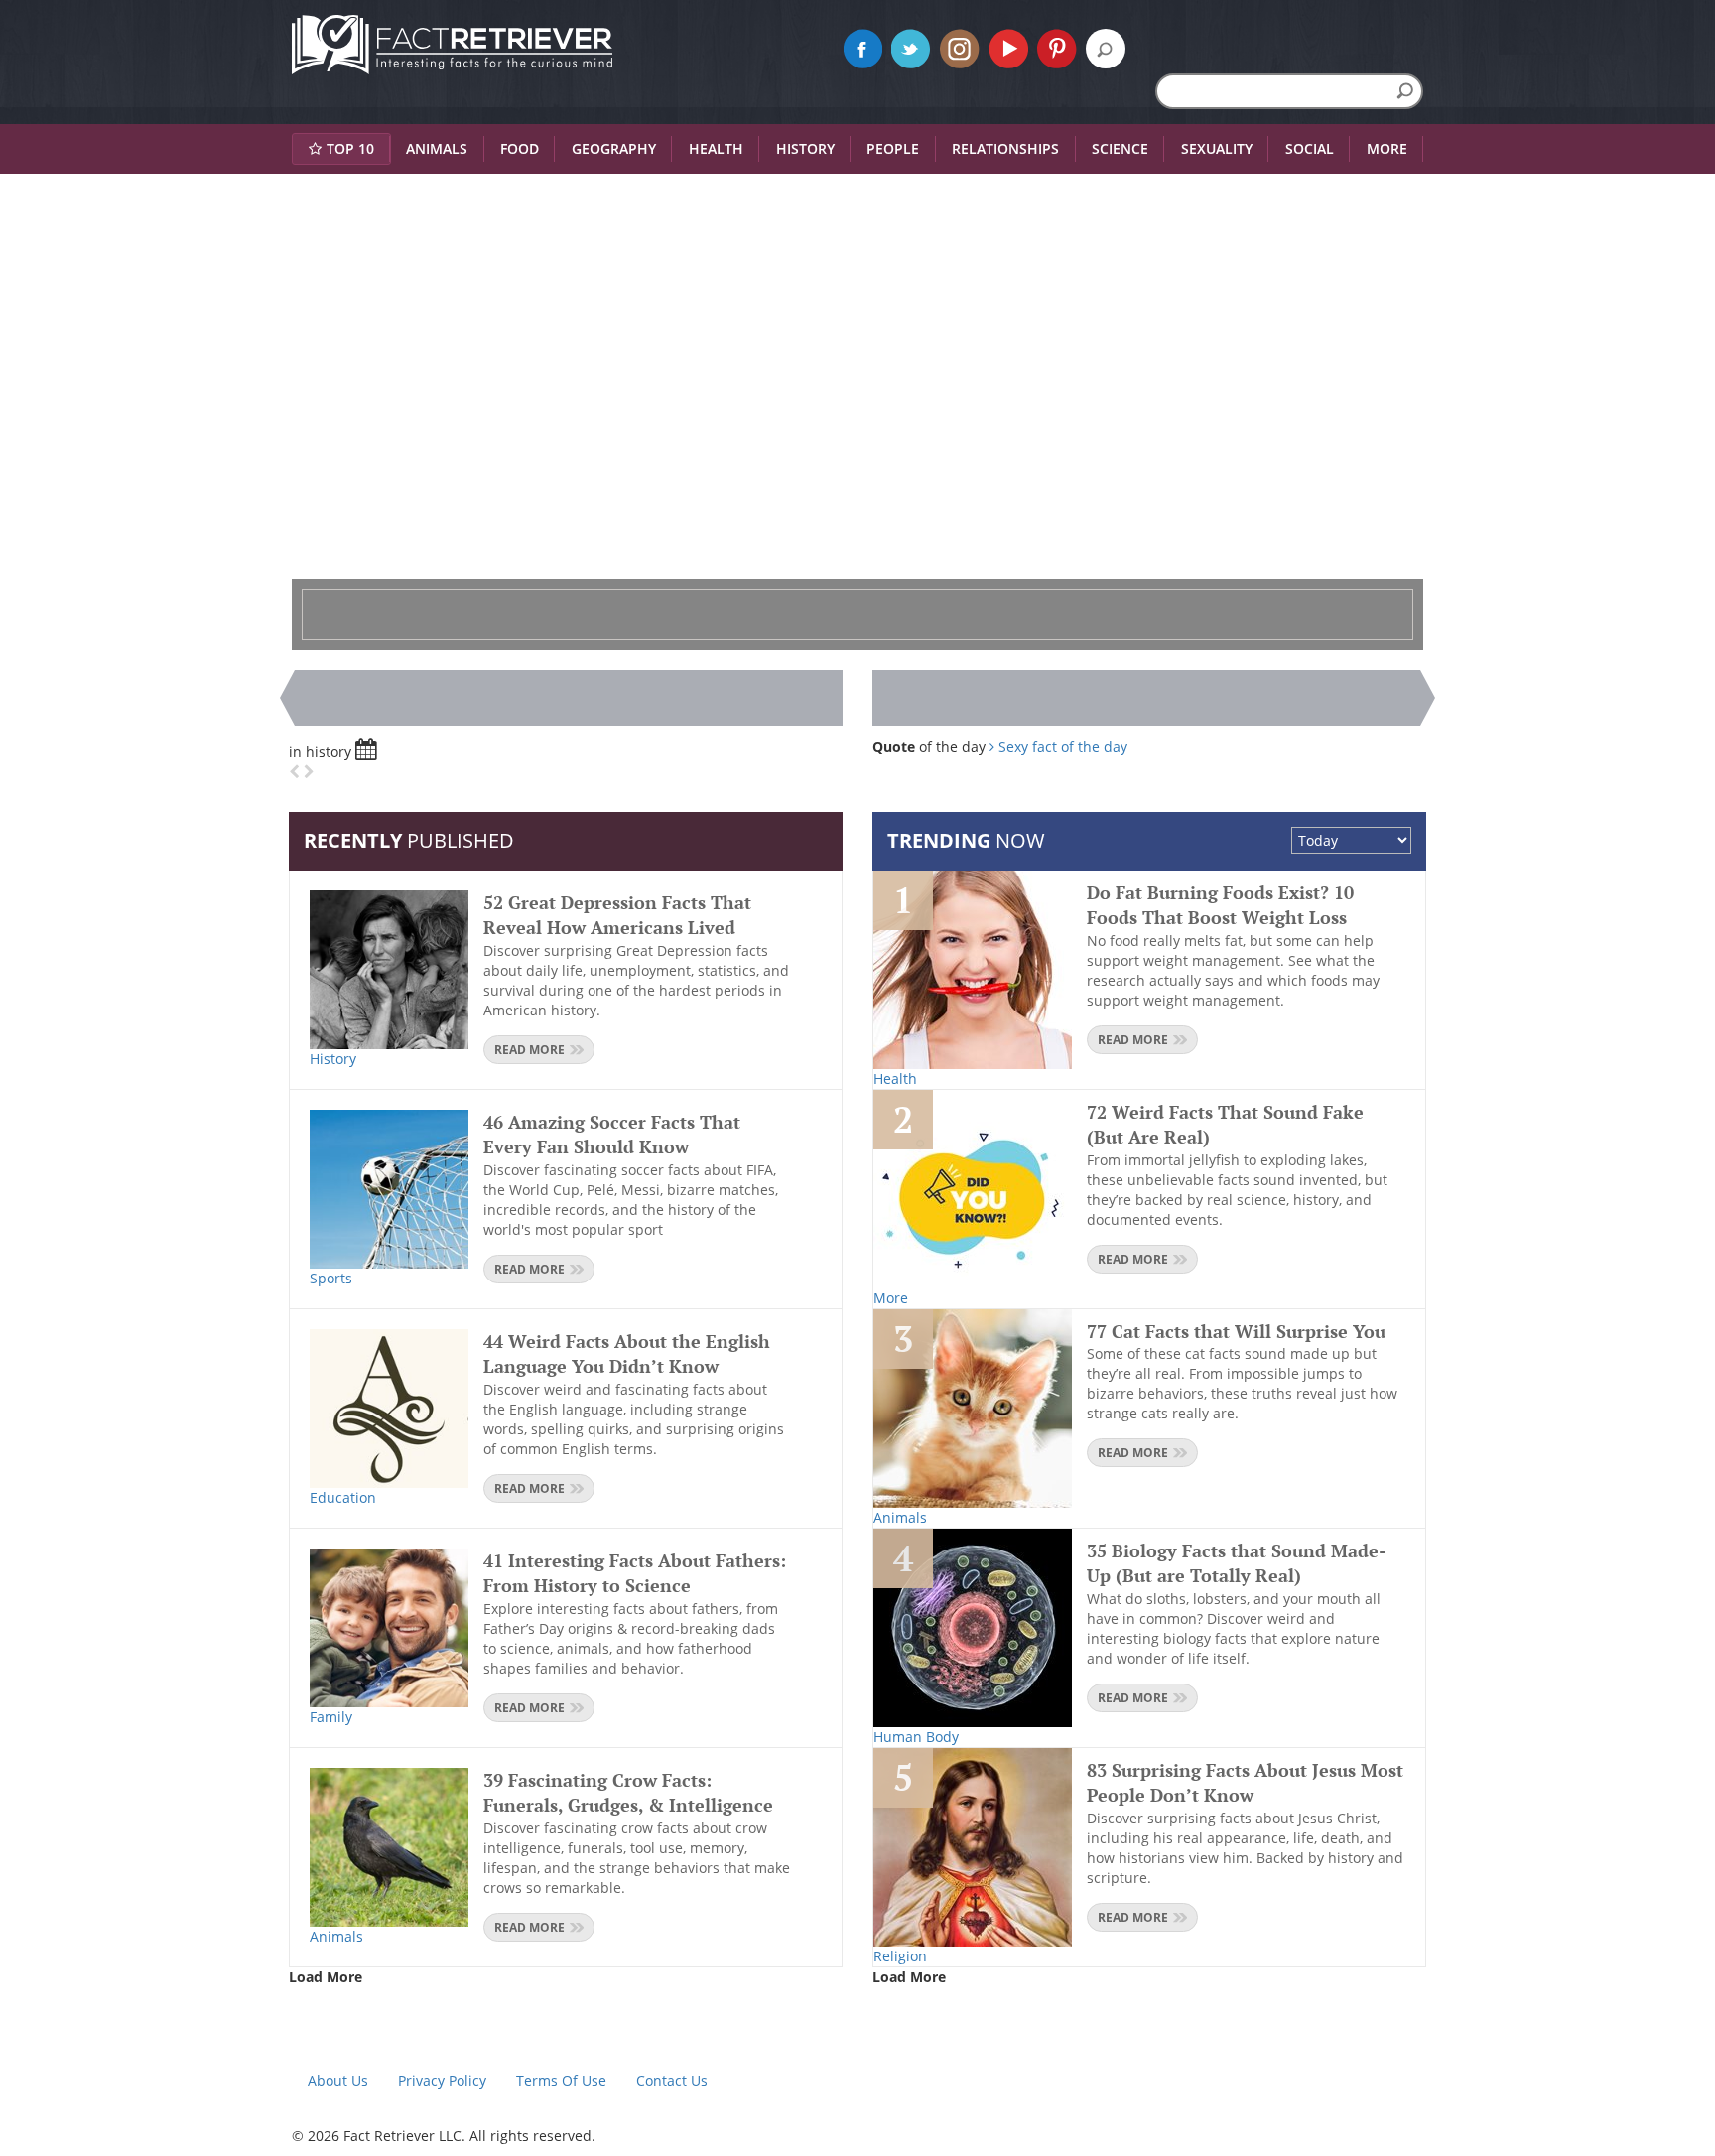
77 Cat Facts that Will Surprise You (1236, 1331)
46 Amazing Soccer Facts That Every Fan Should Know (612, 1135)
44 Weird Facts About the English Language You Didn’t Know (627, 1354)
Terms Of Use (561, 2080)
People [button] (893, 148)
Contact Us (672, 2080)
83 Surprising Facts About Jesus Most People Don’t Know (1245, 1783)
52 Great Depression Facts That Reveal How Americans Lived (617, 915)
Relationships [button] (1005, 148)
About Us (338, 2080)
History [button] (805, 148)
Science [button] (1120, 148)
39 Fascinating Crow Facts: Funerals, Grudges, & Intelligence (628, 1793)
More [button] (1387, 148)
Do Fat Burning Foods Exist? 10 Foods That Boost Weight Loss (1220, 905)
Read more (529, 1050)
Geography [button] (614, 148)
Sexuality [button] (1217, 148)
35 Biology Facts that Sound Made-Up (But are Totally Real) (1236, 1563)
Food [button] (520, 148)
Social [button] (1310, 148)
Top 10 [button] (350, 148)
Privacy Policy (442, 2080)
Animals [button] (437, 148)
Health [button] (716, 148)
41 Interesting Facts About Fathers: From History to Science (635, 1573)
